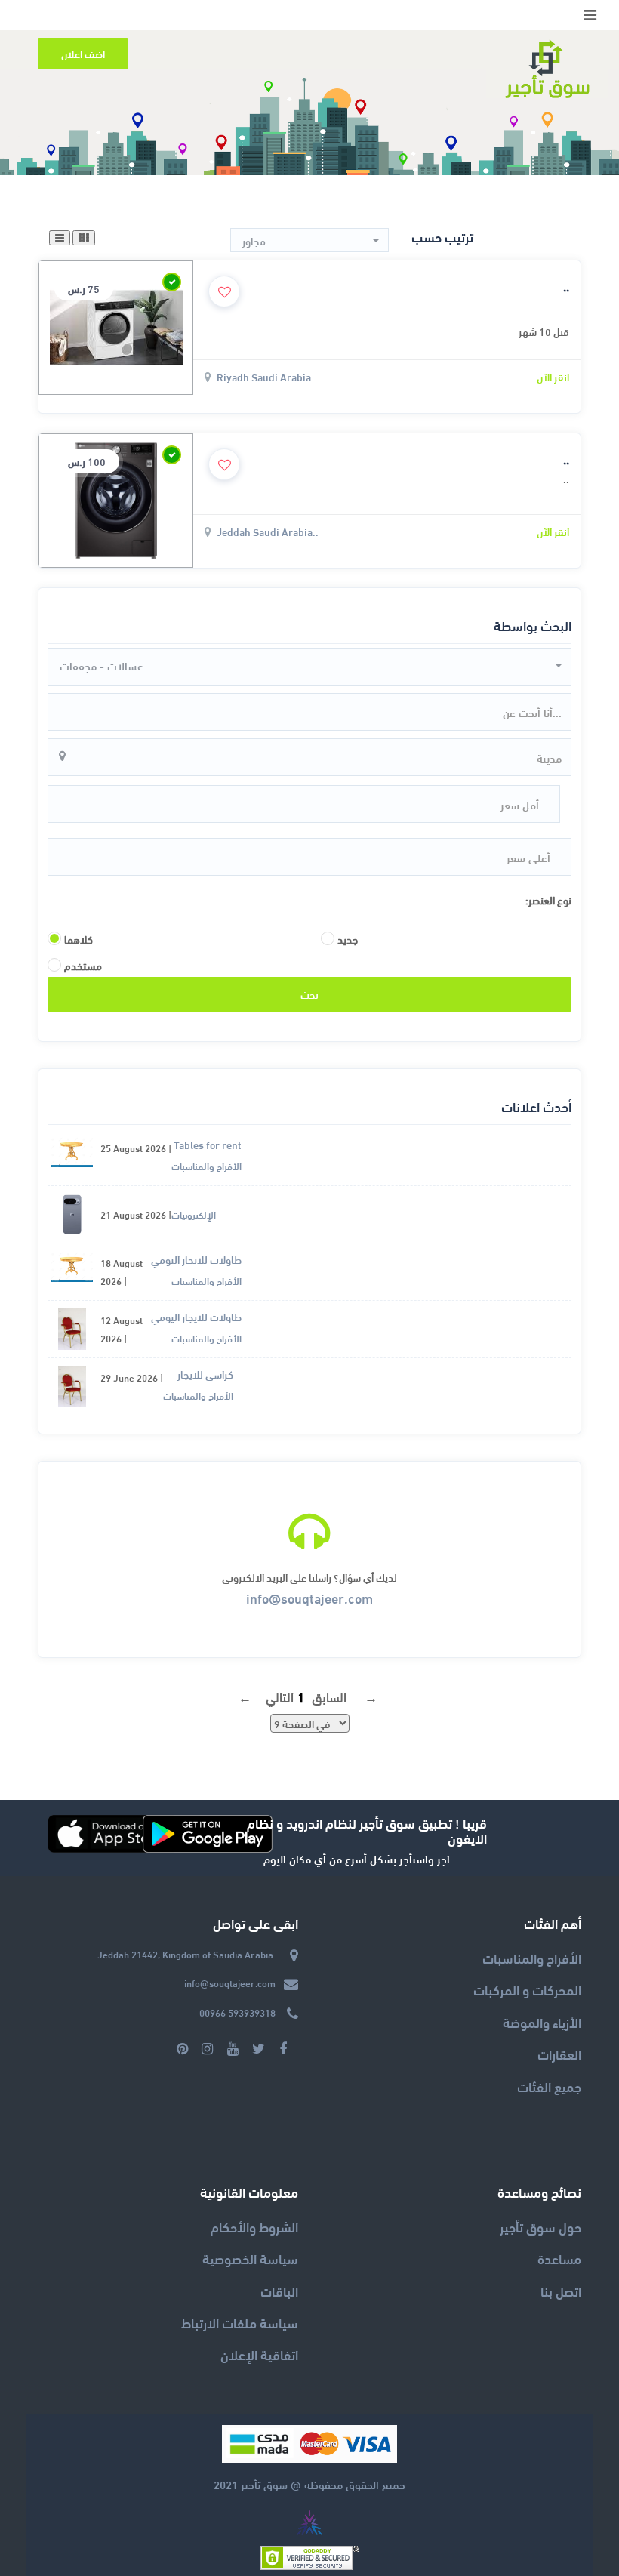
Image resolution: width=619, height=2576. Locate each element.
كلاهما (79, 939)
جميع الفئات (549, 2086)
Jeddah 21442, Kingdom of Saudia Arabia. (186, 1954)
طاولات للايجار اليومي (196, 1259)
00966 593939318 (237, 2012)
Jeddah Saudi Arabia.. (268, 531)
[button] (309, 241)
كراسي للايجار (205, 1374)
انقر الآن (553, 376)
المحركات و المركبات (527, 1989)
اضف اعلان (83, 53)
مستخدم (83, 966)
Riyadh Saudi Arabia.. (267, 376)
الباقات (279, 2290)
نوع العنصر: (548, 900)
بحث (309, 994)
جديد (348, 939)
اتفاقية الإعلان (259, 2354)
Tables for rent (208, 1144)
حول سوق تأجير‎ (540, 2226)
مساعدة (559, 2258)
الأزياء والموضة (542, 2021)
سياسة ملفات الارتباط (240, 2322)
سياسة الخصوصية (250, 2258)
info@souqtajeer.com (309, 1597)
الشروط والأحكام (254, 2226)
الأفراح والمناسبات (532, 1957)
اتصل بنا (561, 2290)
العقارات (559, 2053)
